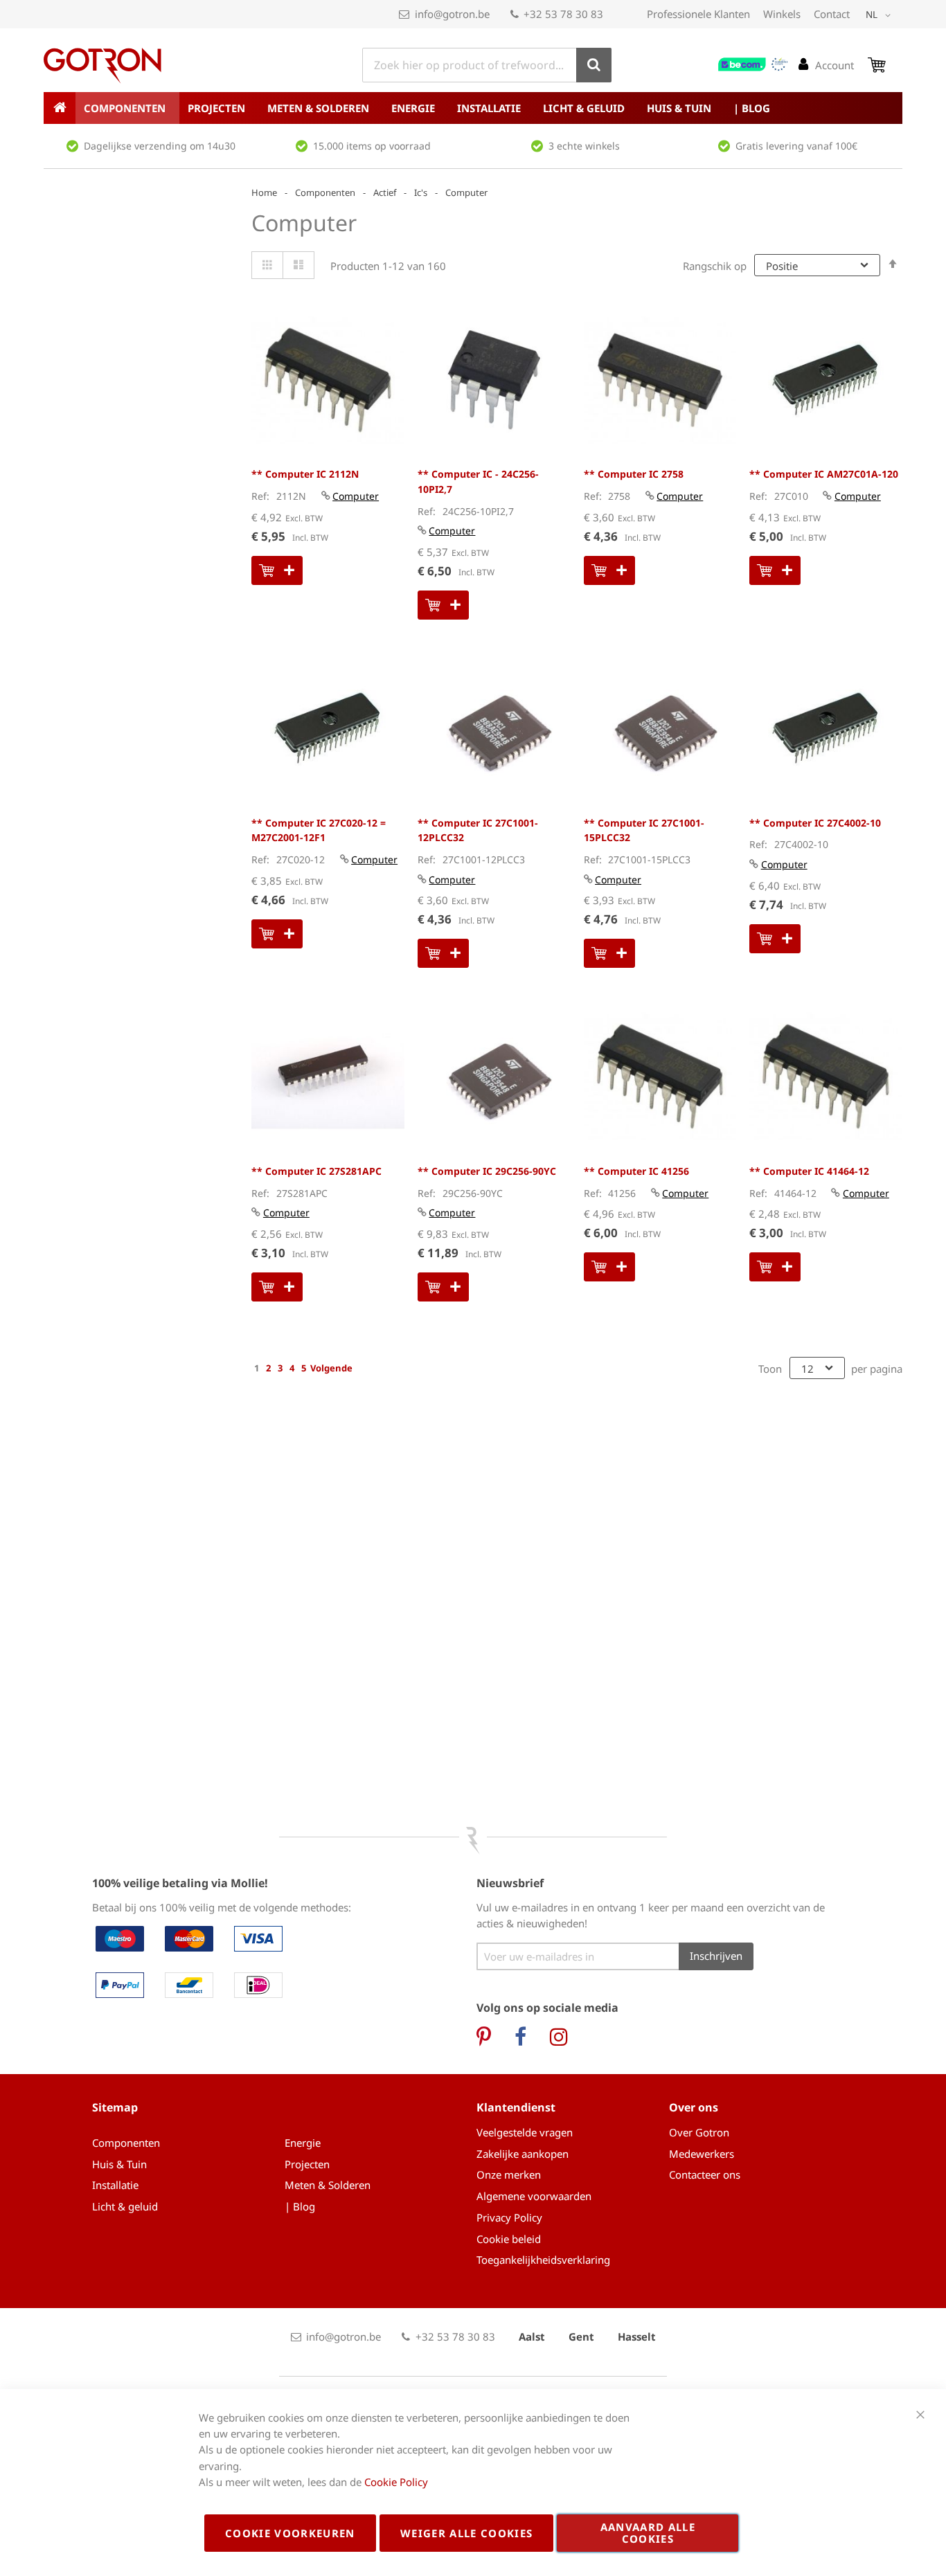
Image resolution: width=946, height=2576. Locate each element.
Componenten (325, 192)
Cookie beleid (509, 2239)
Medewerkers (702, 2154)
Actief (385, 192)
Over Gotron (699, 2132)
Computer (356, 496)
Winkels (782, 14)
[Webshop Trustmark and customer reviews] (753, 64)
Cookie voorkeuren (290, 2533)
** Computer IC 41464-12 (809, 1171)
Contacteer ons (705, 2174)
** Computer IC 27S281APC (316, 1171)
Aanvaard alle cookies (648, 2533)
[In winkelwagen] (277, 570)
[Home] (60, 108)
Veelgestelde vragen (525, 2132)
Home (264, 192)
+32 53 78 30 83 (563, 14)
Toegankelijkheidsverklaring (543, 2260)
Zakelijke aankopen (523, 2154)
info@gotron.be (452, 14)
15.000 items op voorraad (372, 146)
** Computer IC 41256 (636, 1171)
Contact (832, 14)
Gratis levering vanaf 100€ (796, 146)
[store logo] (102, 66)
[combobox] (487, 65)
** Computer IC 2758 (634, 474)
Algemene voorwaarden (534, 2196)
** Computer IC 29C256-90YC (487, 1171)
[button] (881, 15)
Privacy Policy (509, 2217)
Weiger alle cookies (467, 2533)
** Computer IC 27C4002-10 (815, 823)
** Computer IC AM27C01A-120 (824, 474)
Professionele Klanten (698, 14)
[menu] (473, 108)
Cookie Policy (396, 2482)
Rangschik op (715, 266)
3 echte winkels (584, 146)
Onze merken (509, 2174)
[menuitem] (127, 108)
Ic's (421, 192)
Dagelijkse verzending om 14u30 (160, 146)
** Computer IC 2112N (305, 474)
